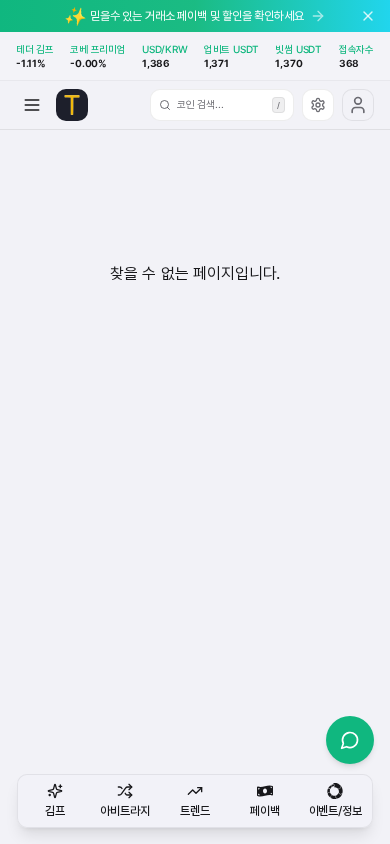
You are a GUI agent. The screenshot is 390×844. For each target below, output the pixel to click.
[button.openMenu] (32, 105)
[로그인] (358, 105)
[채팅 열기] (350, 740)
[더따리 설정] (318, 105)
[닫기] (368, 16)
